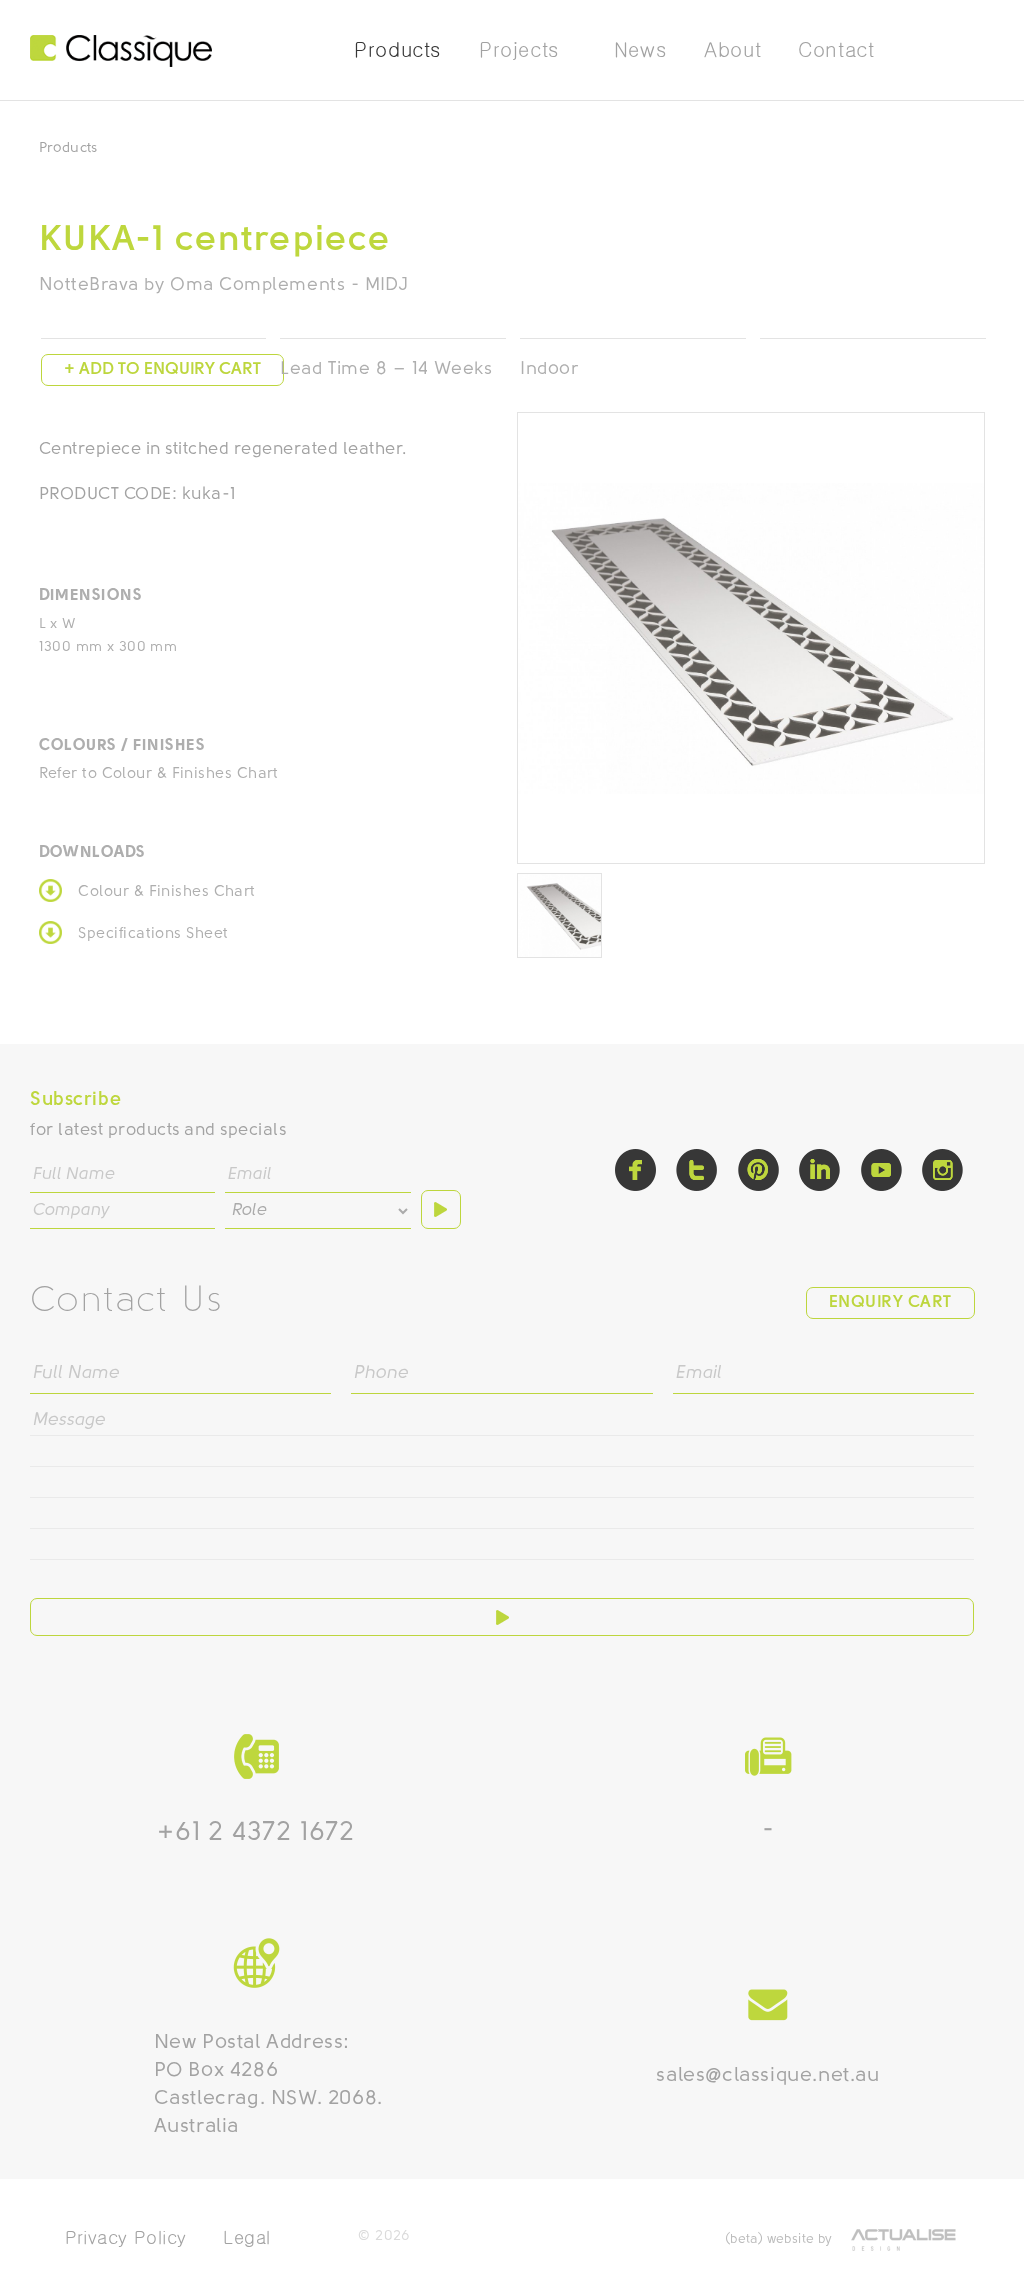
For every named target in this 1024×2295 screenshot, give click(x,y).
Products (68, 148)
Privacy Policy (126, 2237)
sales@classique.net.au (767, 2076)
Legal (247, 2237)
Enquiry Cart (890, 1302)
